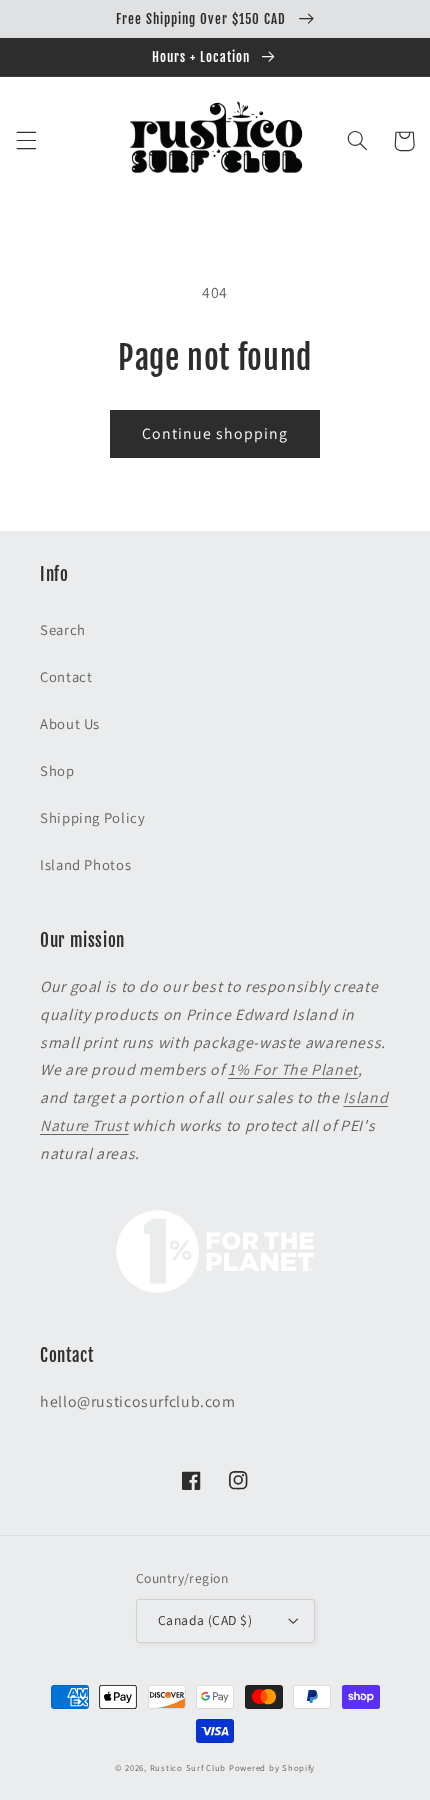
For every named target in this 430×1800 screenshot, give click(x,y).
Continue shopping (215, 433)
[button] (26, 141)
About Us (70, 723)
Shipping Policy (92, 817)
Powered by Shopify (272, 1768)
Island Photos (85, 864)
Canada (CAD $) (205, 1620)
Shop (57, 770)
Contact (66, 676)
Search (63, 629)
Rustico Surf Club (188, 1768)
